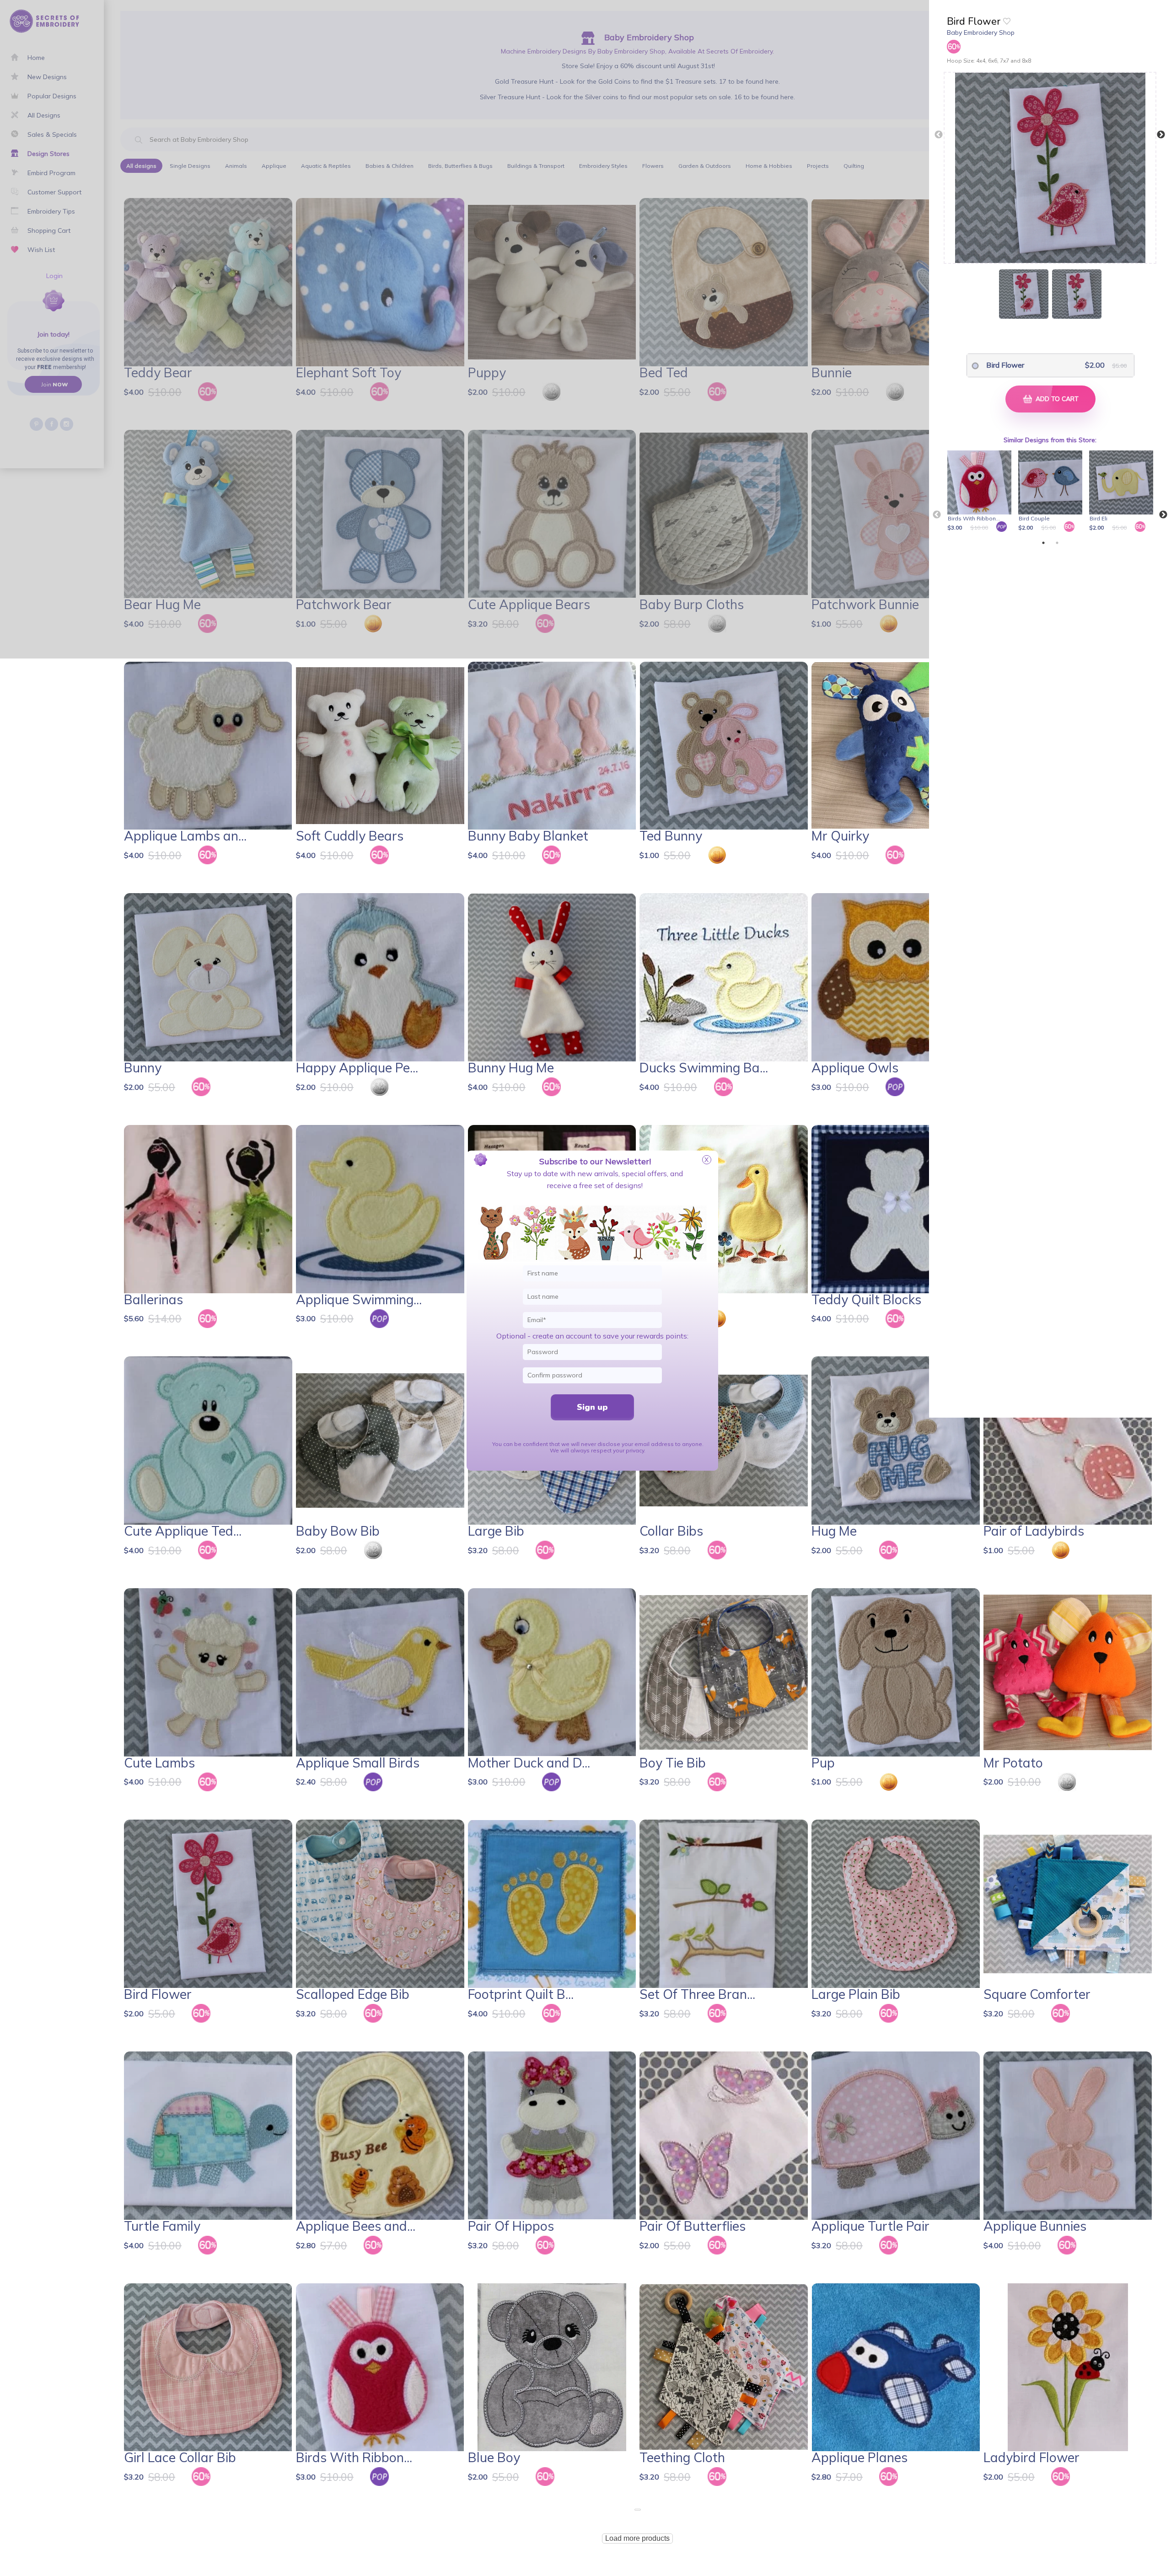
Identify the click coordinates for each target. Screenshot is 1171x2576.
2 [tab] (1057, 543)
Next (1161, 135)
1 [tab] (1043, 543)
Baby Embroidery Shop (981, 32)
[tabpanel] (981, 492)
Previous (939, 135)
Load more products (637, 2538)
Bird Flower (1005, 365)
